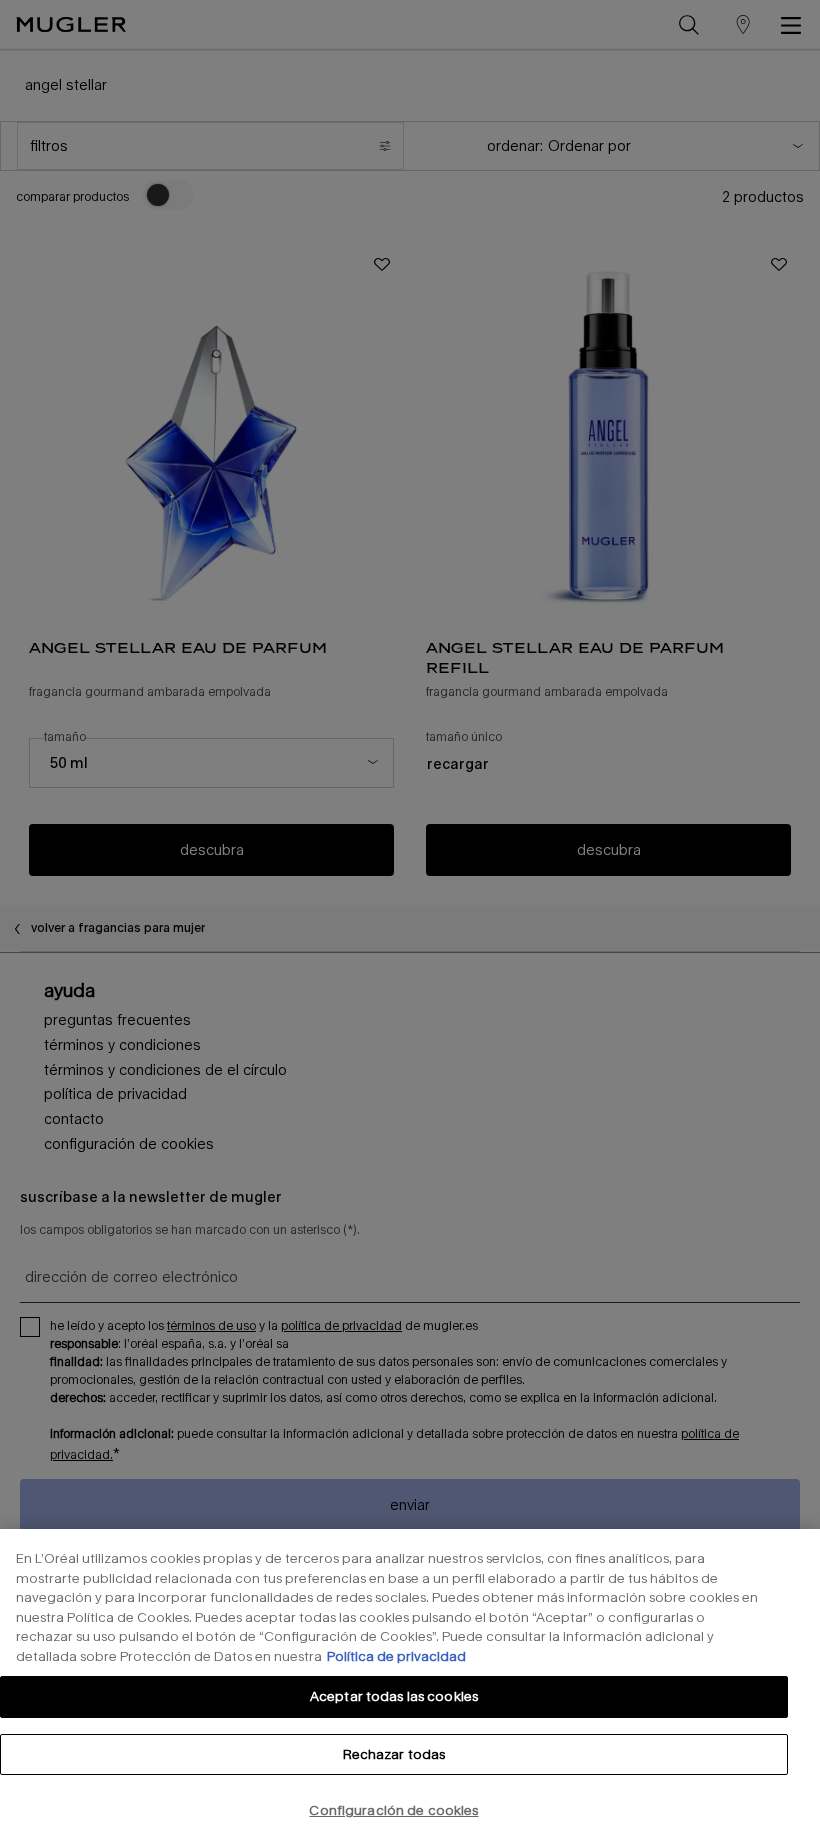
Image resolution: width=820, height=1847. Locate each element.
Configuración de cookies (393, 1810)
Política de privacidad (396, 1656)
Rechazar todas (394, 1754)
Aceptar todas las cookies (394, 1696)
